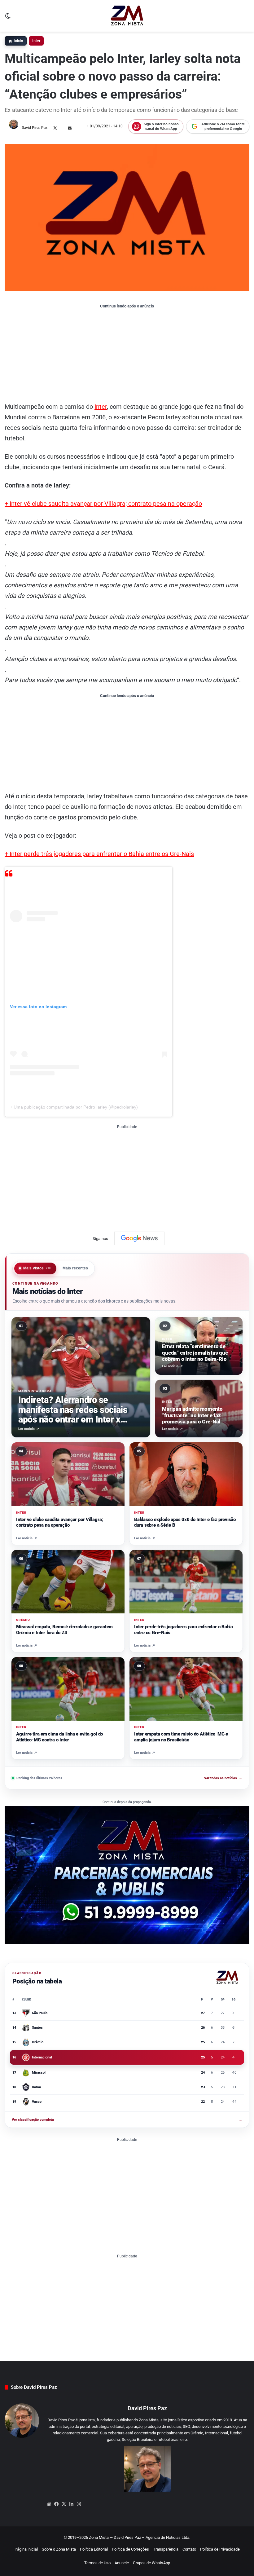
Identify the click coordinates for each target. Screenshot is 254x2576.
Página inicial (26, 2549)
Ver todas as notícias (223, 1778)
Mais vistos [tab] (37, 1268)
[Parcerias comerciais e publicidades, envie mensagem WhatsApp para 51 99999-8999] (127, 1875)
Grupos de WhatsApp (151, 2563)
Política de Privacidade (220, 2549)
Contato (189, 2549)
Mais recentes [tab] (75, 1268)
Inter (36, 41)
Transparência (166, 2549)
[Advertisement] (127, 355)
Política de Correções (130, 2549)
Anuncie (122, 2563)
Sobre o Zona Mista (59, 2549)
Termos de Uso (97, 2563)
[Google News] (139, 1238)
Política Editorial (94, 2549)
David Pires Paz (35, 128)
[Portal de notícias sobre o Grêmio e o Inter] (127, 16)
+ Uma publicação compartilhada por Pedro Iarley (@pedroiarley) (74, 1107)
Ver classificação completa (127, 2120)
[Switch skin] (8, 18)
